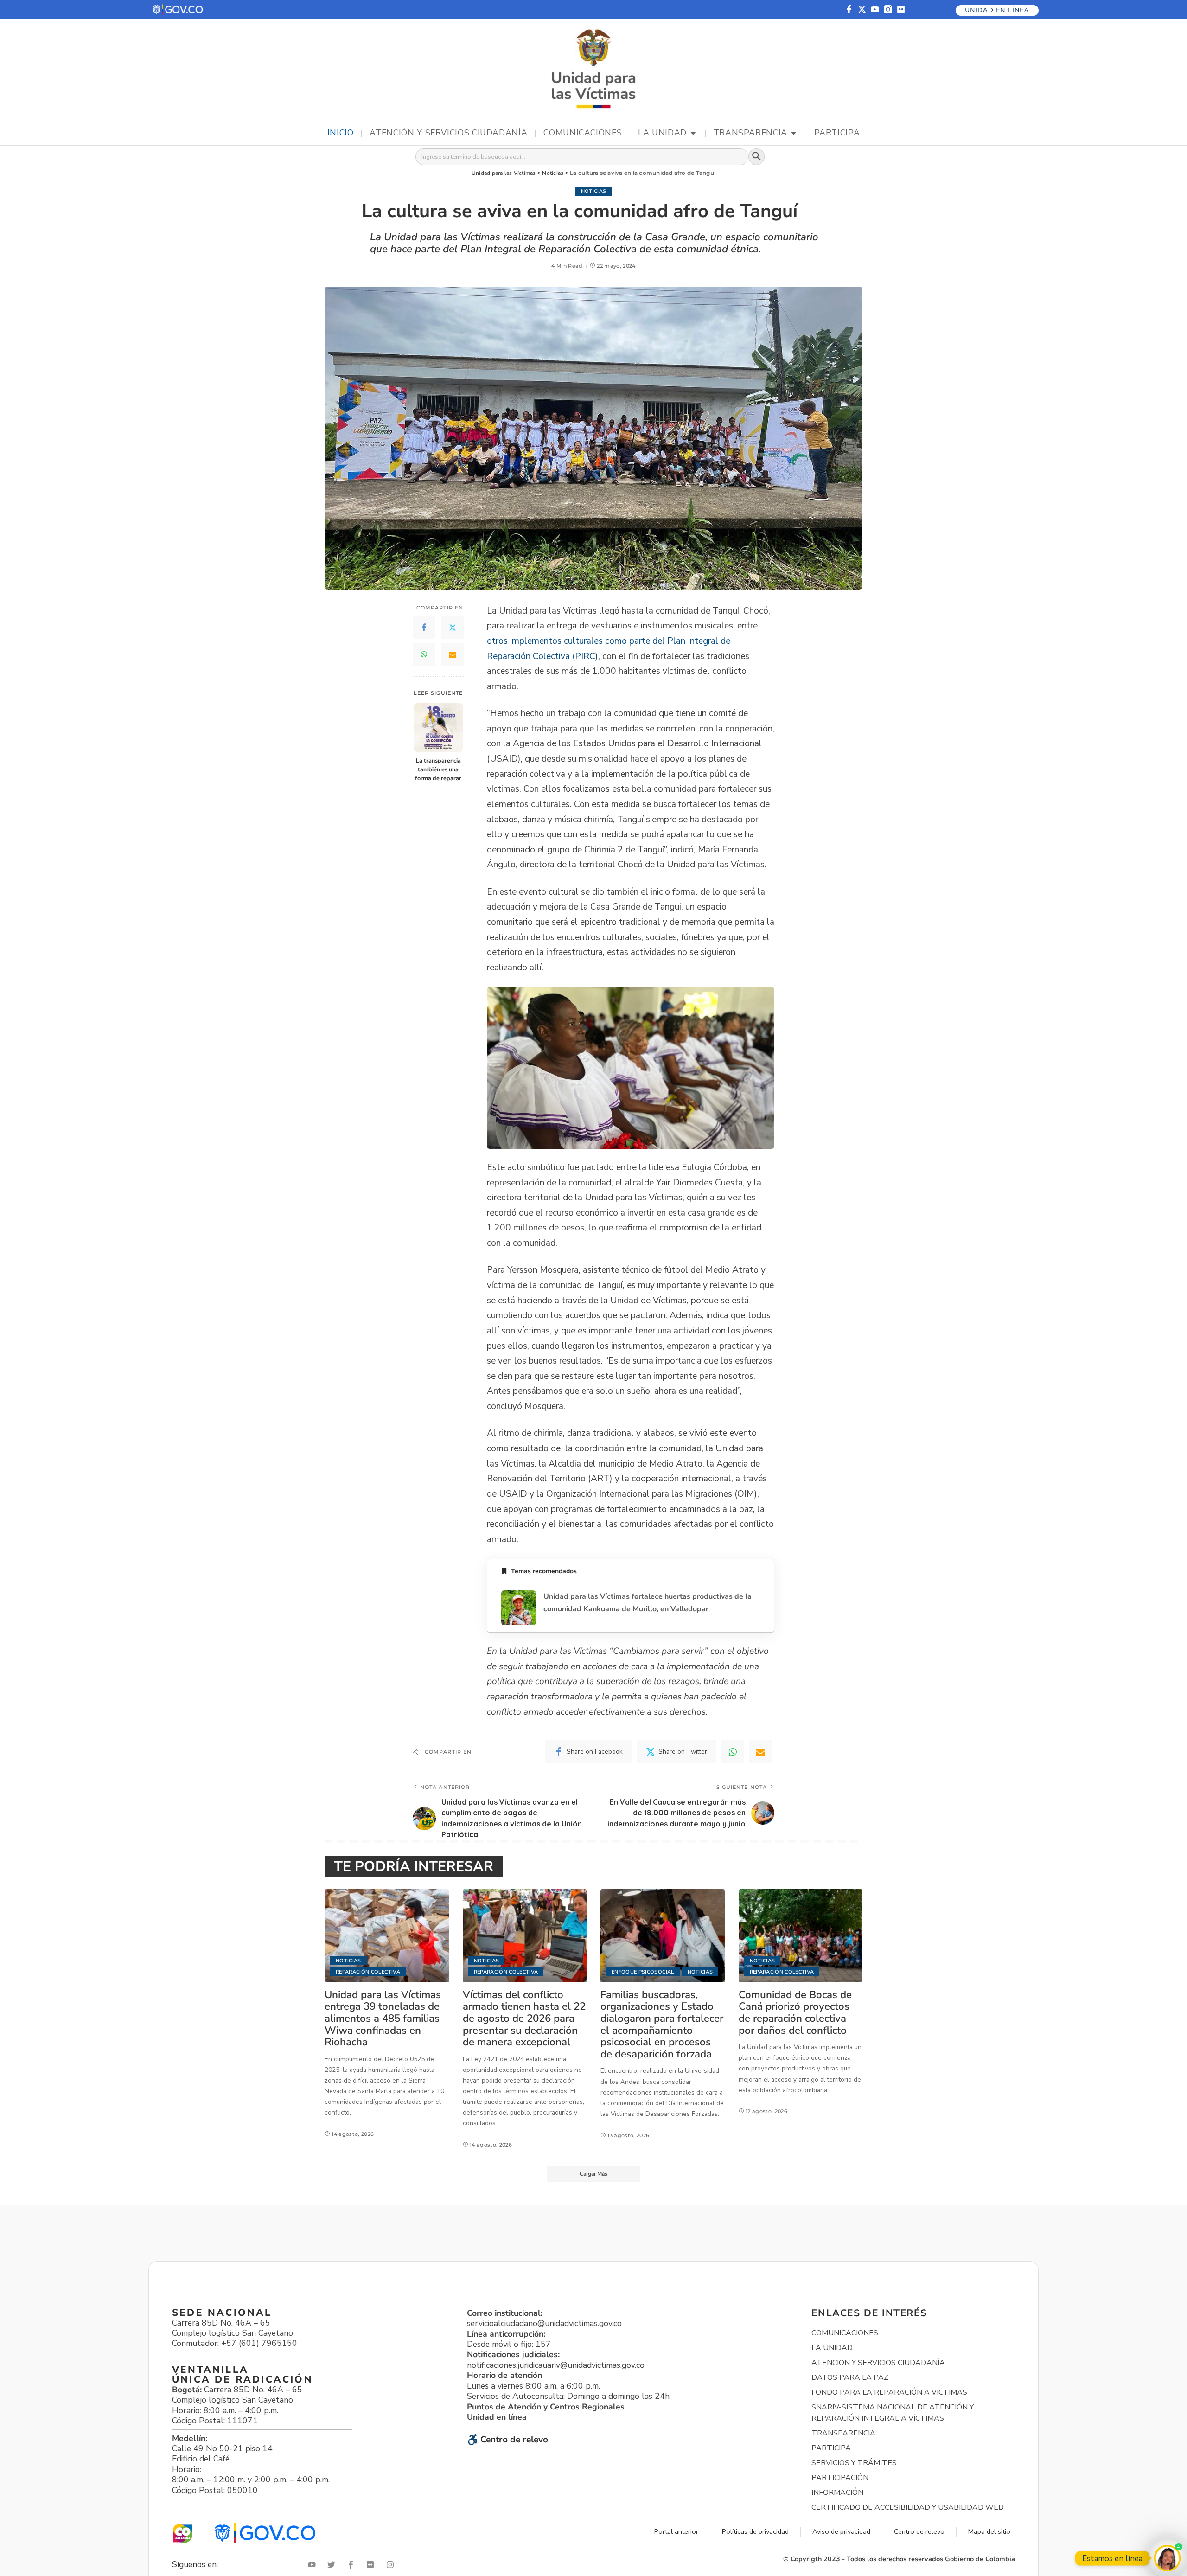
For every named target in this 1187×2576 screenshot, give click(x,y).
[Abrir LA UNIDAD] (693, 133)
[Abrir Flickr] (372, 2565)
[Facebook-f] (849, 9)
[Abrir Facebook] (353, 2565)
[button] (178, 10)
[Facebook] (424, 628)
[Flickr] (901, 9)
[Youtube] (875, 9)
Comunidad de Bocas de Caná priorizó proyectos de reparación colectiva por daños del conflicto (795, 2012)
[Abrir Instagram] (392, 2565)
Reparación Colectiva (368, 1972)
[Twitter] (453, 628)
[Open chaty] (1167, 2558)
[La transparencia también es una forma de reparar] (438, 727)
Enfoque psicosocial (643, 1972)
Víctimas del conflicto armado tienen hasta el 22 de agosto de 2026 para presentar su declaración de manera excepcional (524, 2018)
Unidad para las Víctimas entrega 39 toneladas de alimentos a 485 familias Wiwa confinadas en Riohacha (383, 2018)
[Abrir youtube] (314, 2565)
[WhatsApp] (424, 654)
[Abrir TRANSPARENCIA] (794, 133)
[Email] (453, 654)
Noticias (594, 191)
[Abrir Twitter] (333, 2565)
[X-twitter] (862, 9)
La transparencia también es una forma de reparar (438, 769)
